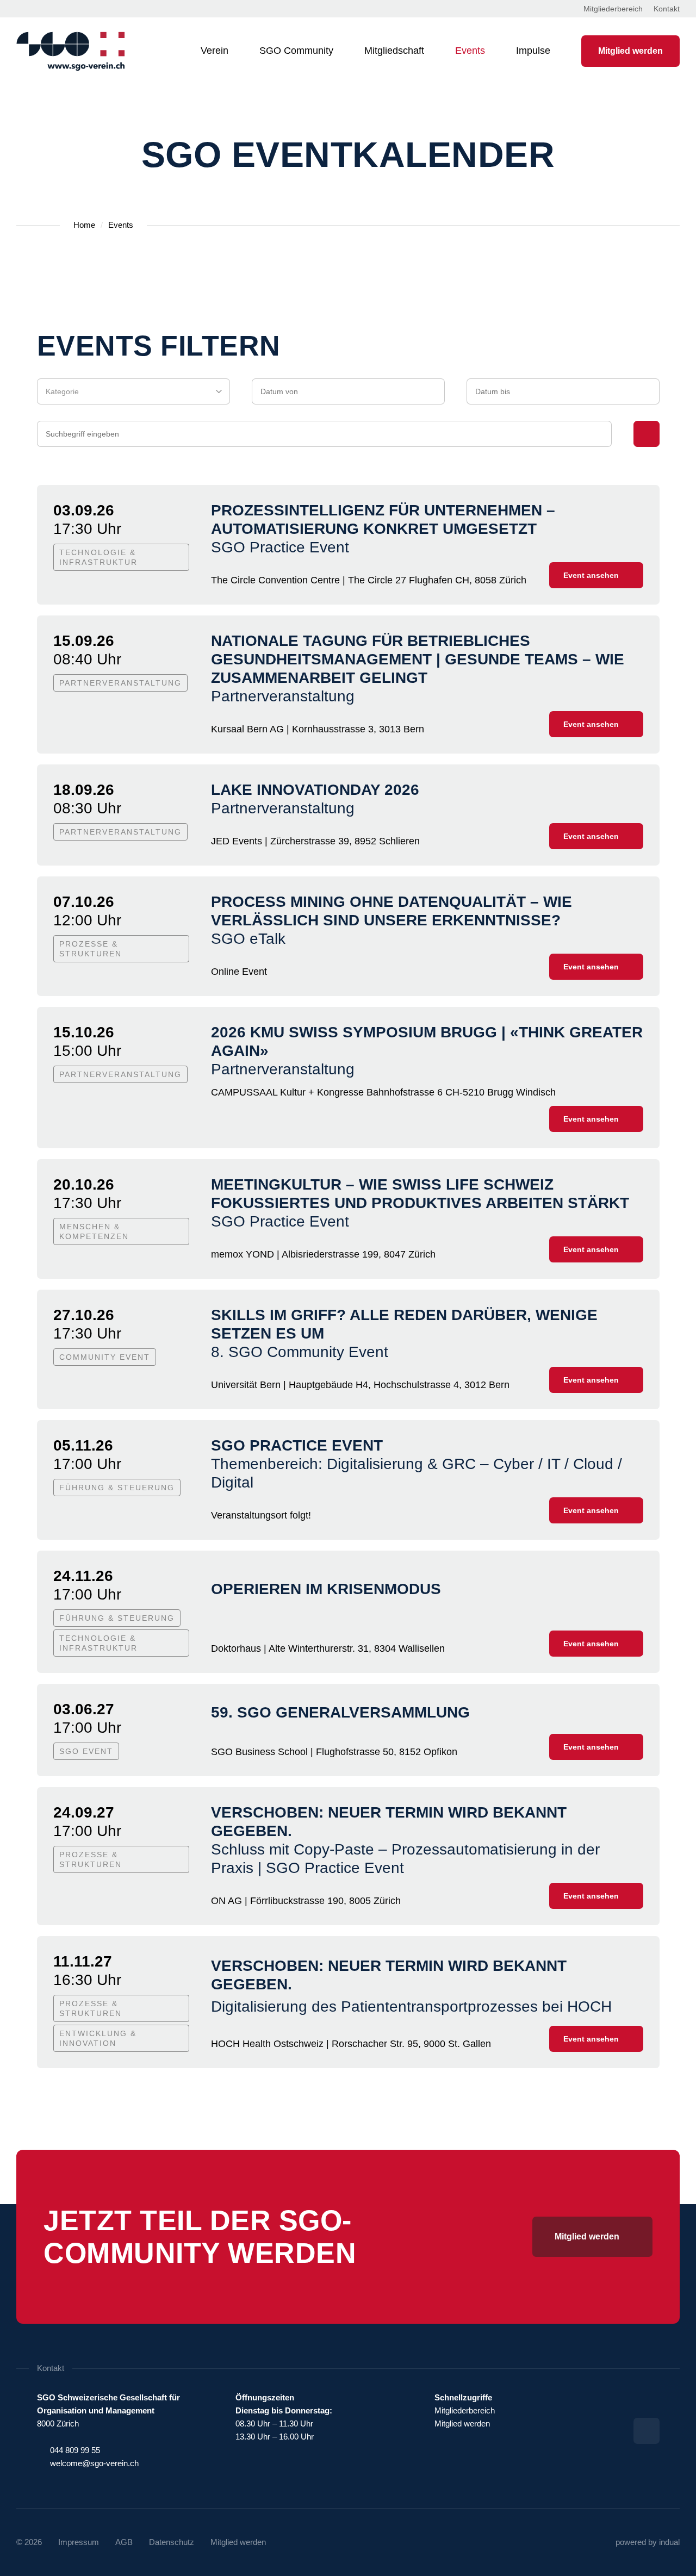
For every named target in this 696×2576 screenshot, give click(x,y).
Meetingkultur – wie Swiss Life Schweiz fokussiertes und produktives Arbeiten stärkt (420, 1194)
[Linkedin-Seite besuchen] (647, 2431)
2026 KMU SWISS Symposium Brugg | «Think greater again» (427, 1041)
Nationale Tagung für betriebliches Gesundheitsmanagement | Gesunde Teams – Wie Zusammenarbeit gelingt (418, 659)
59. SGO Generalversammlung (340, 1712)
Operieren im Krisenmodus (326, 1589)
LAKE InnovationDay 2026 (315, 790)
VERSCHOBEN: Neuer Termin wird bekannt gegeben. (389, 1822)
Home (84, 225)
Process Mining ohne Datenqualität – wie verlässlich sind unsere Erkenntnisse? (391, 911)
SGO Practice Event (297, 1445)
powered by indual (648, 2542)
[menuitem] (613, 9)
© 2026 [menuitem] (29, 2542)
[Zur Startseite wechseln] (71, 51)
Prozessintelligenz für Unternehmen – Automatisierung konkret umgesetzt (383, 519)
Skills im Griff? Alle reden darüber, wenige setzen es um (404, 1324)
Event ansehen (591, 575)
